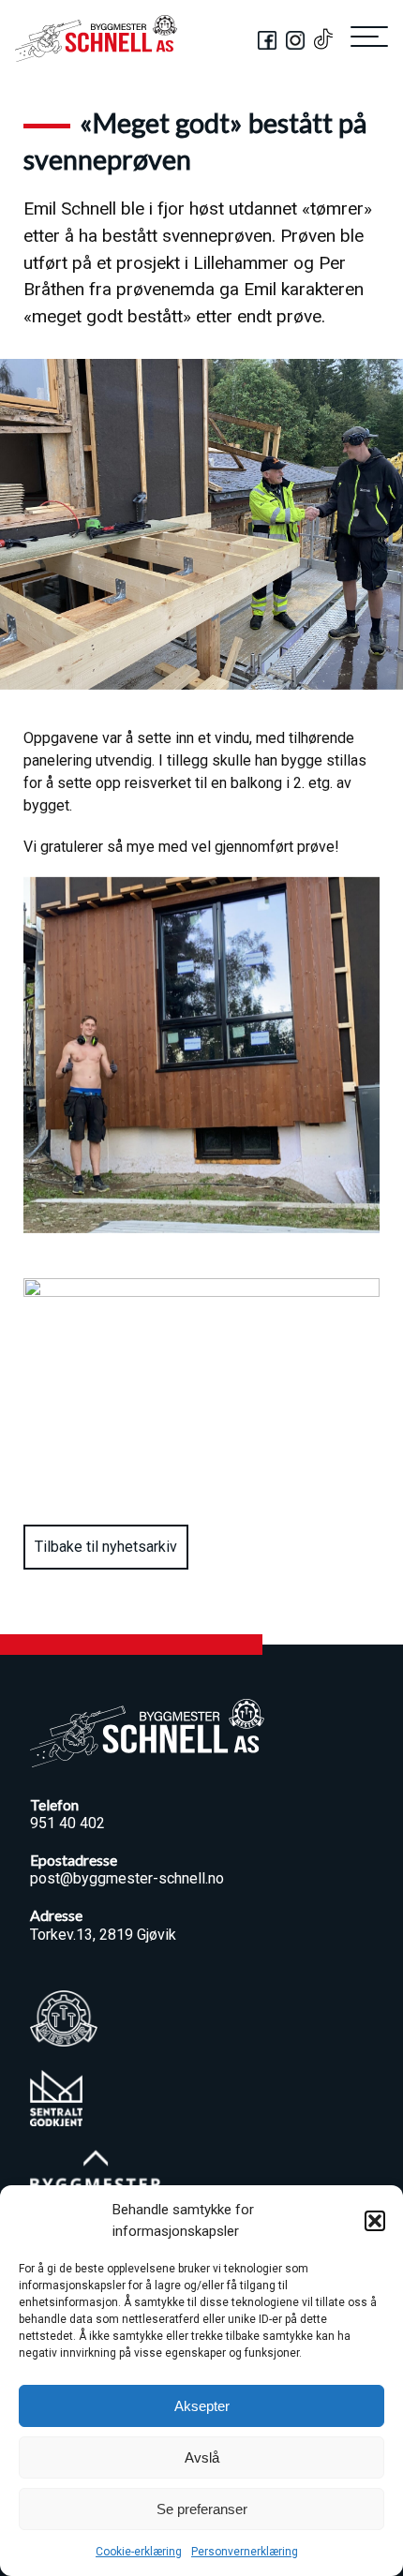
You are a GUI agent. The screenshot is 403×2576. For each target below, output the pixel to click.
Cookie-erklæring (139, 2552)
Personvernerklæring (245, 2552)
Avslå (202, 2457)
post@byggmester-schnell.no (127, 1878)
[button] (375, 2221)
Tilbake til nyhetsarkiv (106, 1547)
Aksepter (202, 2406)
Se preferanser (202, 2509)
